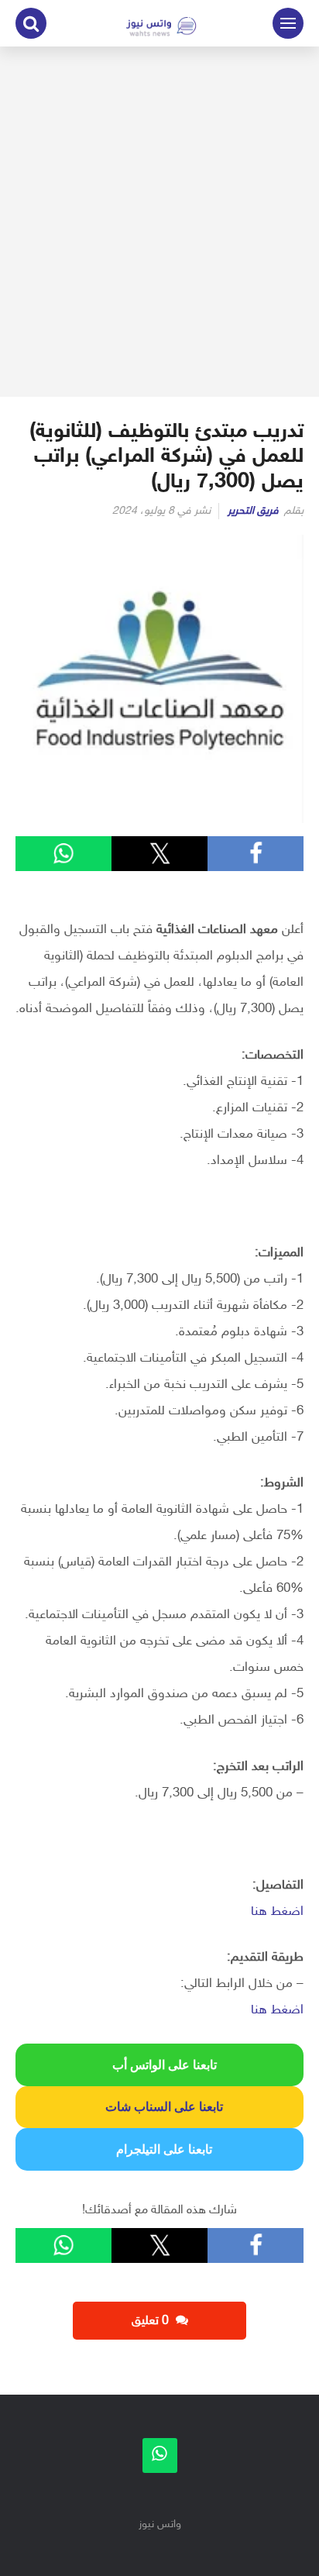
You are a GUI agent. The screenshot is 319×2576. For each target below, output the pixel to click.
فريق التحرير (253, 511)
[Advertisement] (159, 222)
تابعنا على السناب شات (159, 2107)
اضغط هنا (277, 1912)
